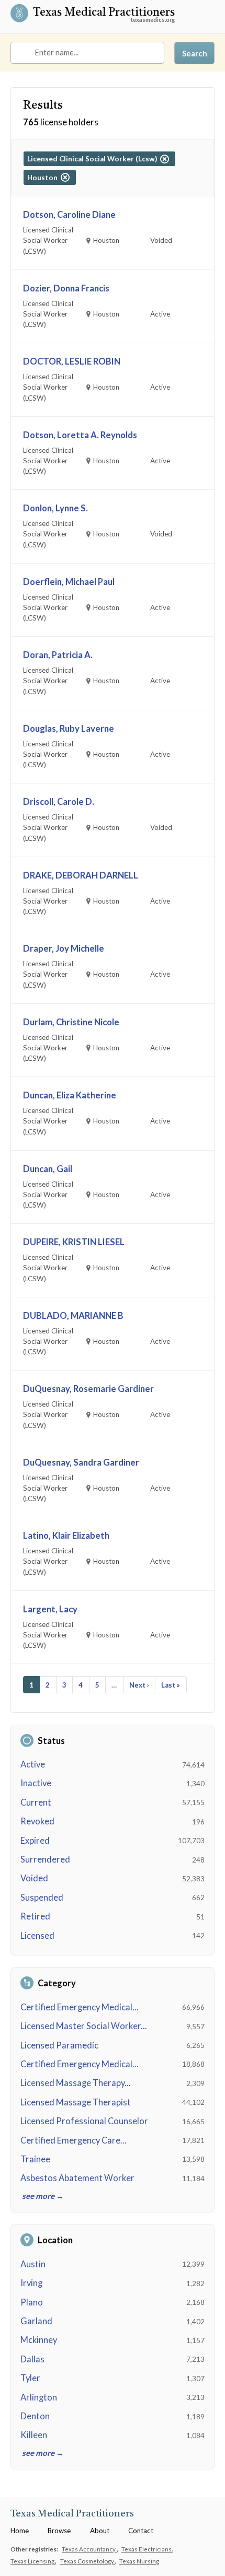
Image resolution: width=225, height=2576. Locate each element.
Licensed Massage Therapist (76, 2102)
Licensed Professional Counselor (84, 2121)
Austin (33, 2264)
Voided (34, 1878)
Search (195, 53)
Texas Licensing (33, 2561)
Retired (35, 1916)
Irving (31, 2283)
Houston (44, 178)
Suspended (42, 1898)
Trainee (35, 2159)
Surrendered (45, 1859)
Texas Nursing (139, 2561)
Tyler (30, 2378)
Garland (36, 2321)
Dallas (32, 2359)
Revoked (37, 1821)
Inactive (36, 1783)
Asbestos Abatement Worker (77, 2178)
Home (20, 2531)
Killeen (34, 2435)
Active (33, 1764)
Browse (59, 2531)
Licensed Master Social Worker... (84, 2026)
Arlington (39, 2397)
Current (36, 1802)
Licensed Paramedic (59, 2045)
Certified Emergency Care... (74, 2140)
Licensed (37, 1936)
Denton (35, 2416)
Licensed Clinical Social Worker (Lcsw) (94, 159)
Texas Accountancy (89, 2549)
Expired (35, 1841)
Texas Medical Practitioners (104, 14)
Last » (171, 1685)
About (100, 2531)
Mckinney (39, 2340)
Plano (32, 2302)
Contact (141, 2531)
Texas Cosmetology (88, 2561)
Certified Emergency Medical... (80, 2007)
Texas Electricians (147, 2549)
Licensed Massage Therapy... (76, 2083)
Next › (139, 1685)
